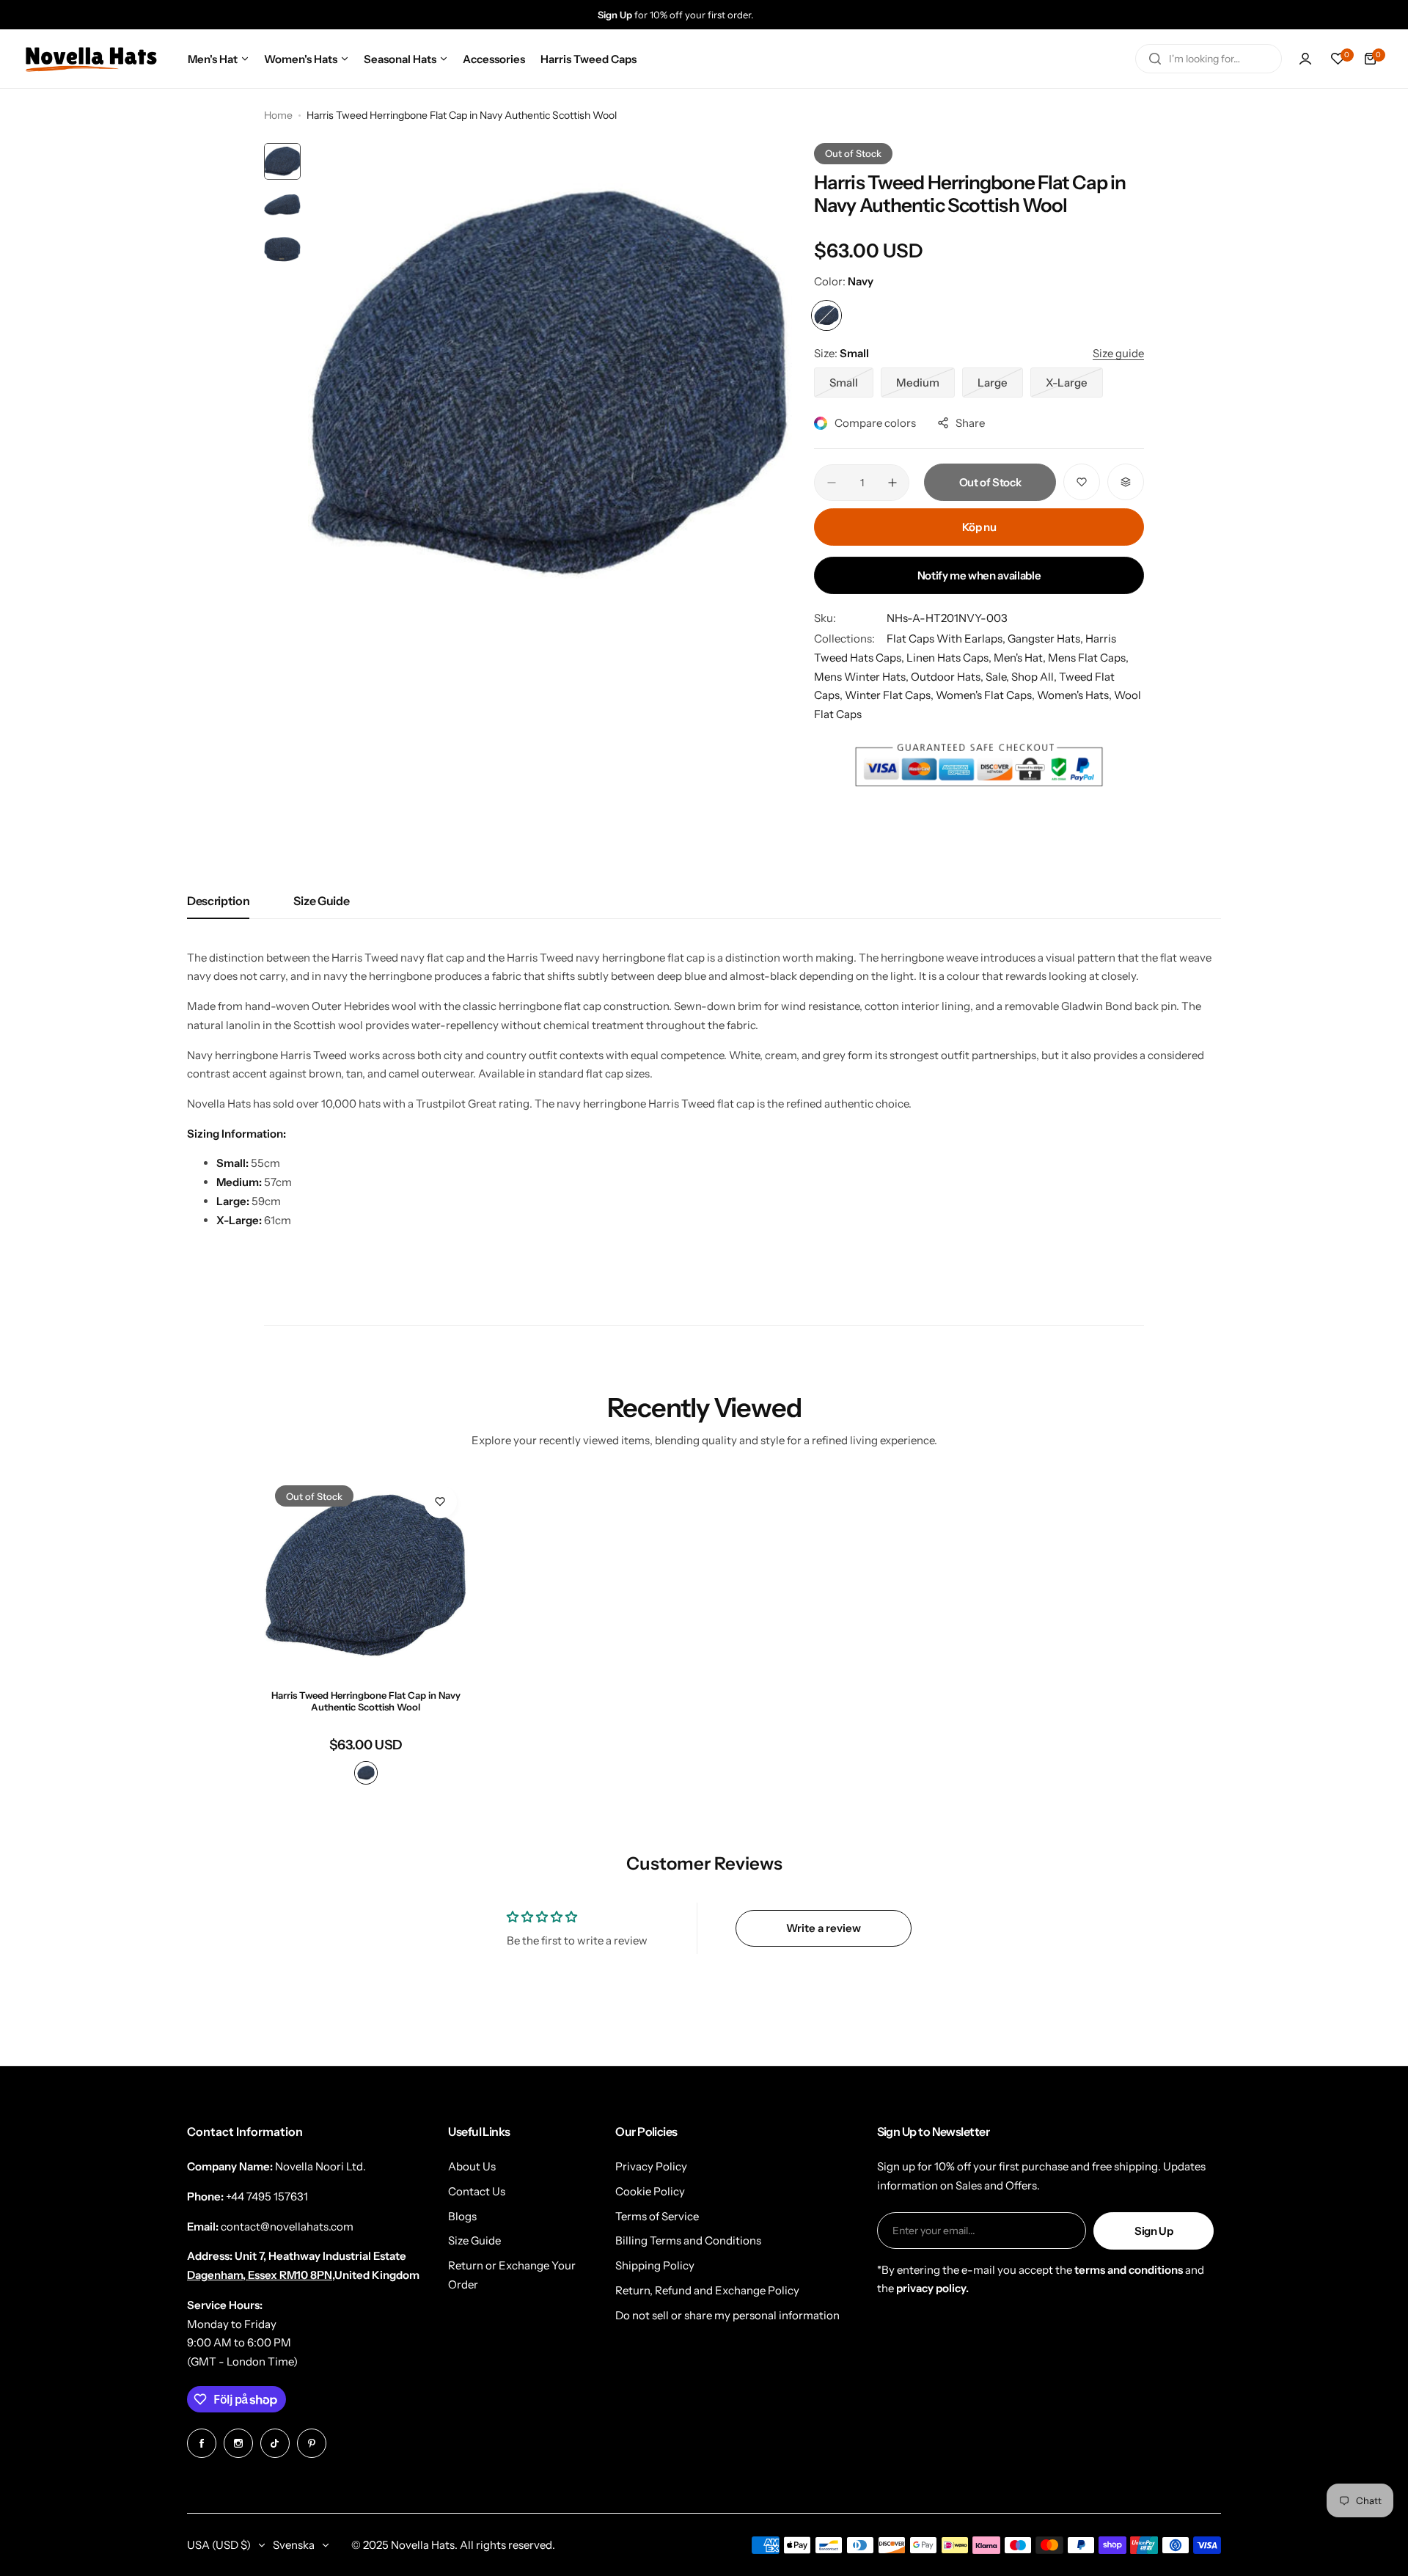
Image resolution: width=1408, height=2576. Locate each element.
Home (278, 115)
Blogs (462, 2216)
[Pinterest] (312, 2443)
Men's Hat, (1021, 658)
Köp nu (979, 527)
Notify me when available (979, 575)
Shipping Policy (655, 2265)
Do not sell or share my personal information (727, 2315)
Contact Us (477, 2191)
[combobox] (1209, 59)
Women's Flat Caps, (986, 695)
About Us (472, 2166)
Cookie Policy (650, 2191)
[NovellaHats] (91, 59)
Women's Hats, (1075, 695)
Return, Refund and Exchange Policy (707, 2290)
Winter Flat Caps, (890, 695)
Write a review (824, 1928)
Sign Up (1154, 2231)
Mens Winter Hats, (862, 677)
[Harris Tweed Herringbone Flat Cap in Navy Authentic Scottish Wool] (366, 1576)
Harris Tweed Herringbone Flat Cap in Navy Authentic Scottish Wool (366, 1701)
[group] (719, 15)
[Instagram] (238, 2443)
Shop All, (1035, 677)
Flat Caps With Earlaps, (947, 638)
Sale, (998, 677)
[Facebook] (202, 2443)
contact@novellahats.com (287, 2226)
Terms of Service (657, 2216)
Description (218, 901)
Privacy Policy (651, 2166)
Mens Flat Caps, (1088, 658)
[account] (1305, 59)
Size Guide (321, 901)
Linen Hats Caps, (950, 658)
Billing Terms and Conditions (688, 2240)
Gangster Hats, (1046, 638)
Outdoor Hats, (948, 677)
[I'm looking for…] (1155, 59)
